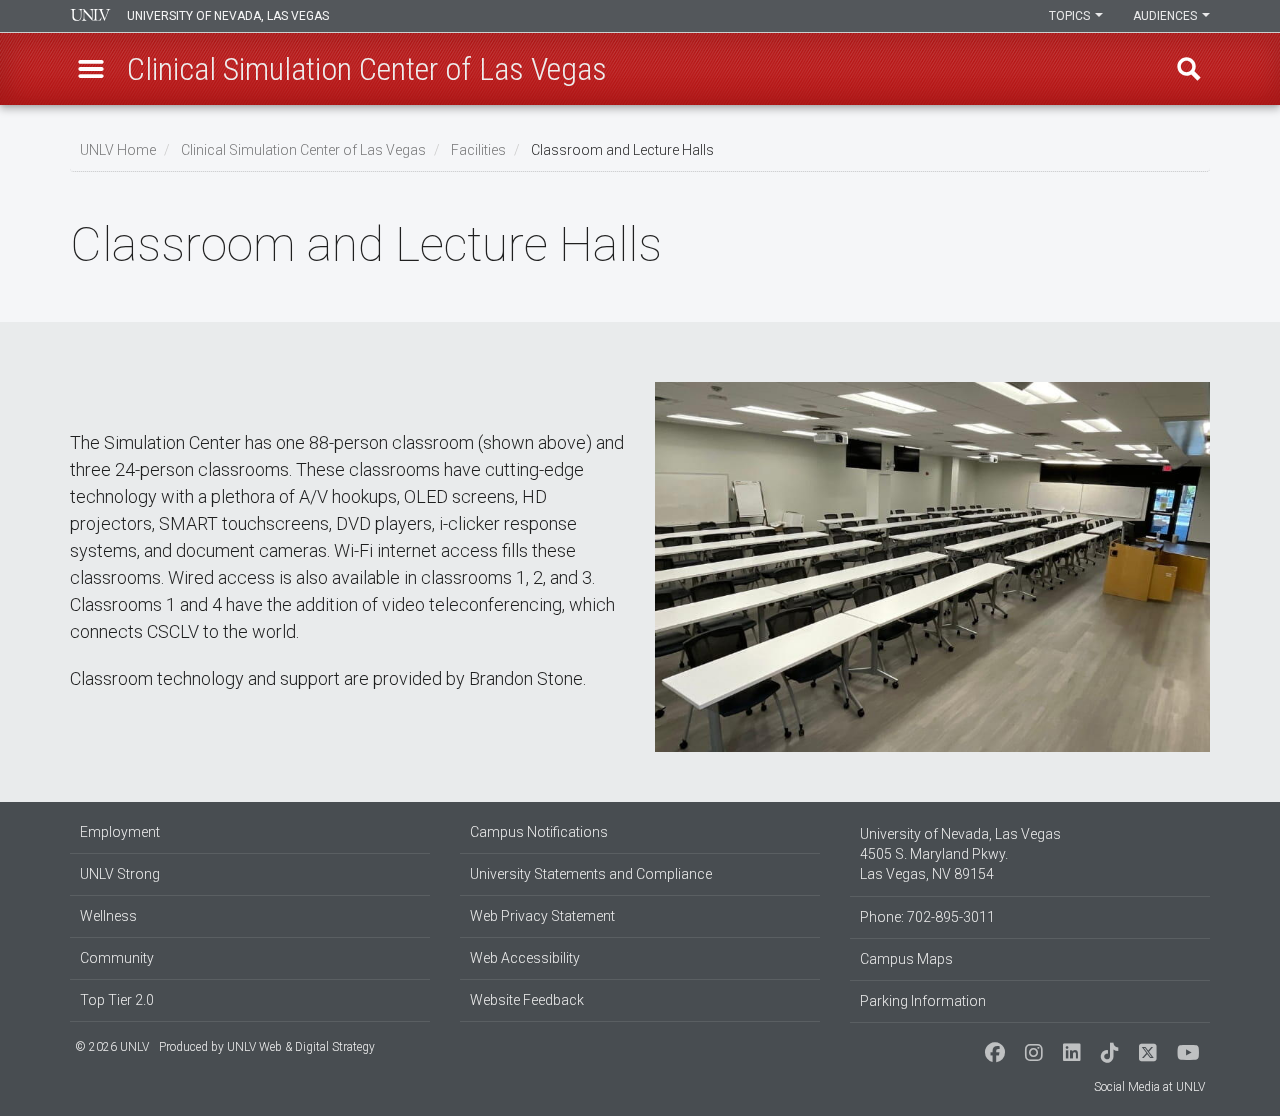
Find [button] (1189, 69)
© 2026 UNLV (112, 1047)
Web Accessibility (525, 958)
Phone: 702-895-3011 (927, 917)
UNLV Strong (120, 874)
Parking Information (923, 1001)
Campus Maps (906, 959)
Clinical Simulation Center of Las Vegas (303, 150)
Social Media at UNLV (1149, 1087)
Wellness (108, 916)
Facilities (478, 150)
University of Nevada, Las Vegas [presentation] (228, 16)
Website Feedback (527, 1000)
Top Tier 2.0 (117, 1000)
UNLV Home (118, 150)
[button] (91, 69)
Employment (120, 832)
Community (117, 958)
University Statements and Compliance (591, 874)
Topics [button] (1071, 16)
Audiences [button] (1166, 16)
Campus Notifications (539, 832)
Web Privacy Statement (542, 916)
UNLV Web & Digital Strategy (301, 1047)
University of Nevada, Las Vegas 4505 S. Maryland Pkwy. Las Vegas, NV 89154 (960, 854)
